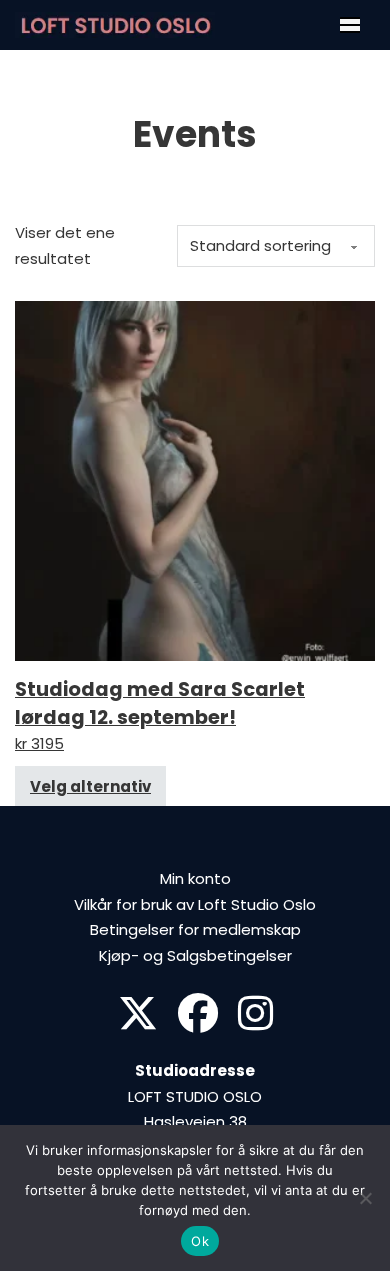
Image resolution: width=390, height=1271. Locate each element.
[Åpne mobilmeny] (350, 25)
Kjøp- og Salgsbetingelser (195, 955)
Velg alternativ (90, 786)
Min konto (195, 878)
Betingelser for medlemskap (195, 929)
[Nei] (365, 1198)
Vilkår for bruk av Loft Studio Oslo (195, 904)
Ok (200, 1241)
